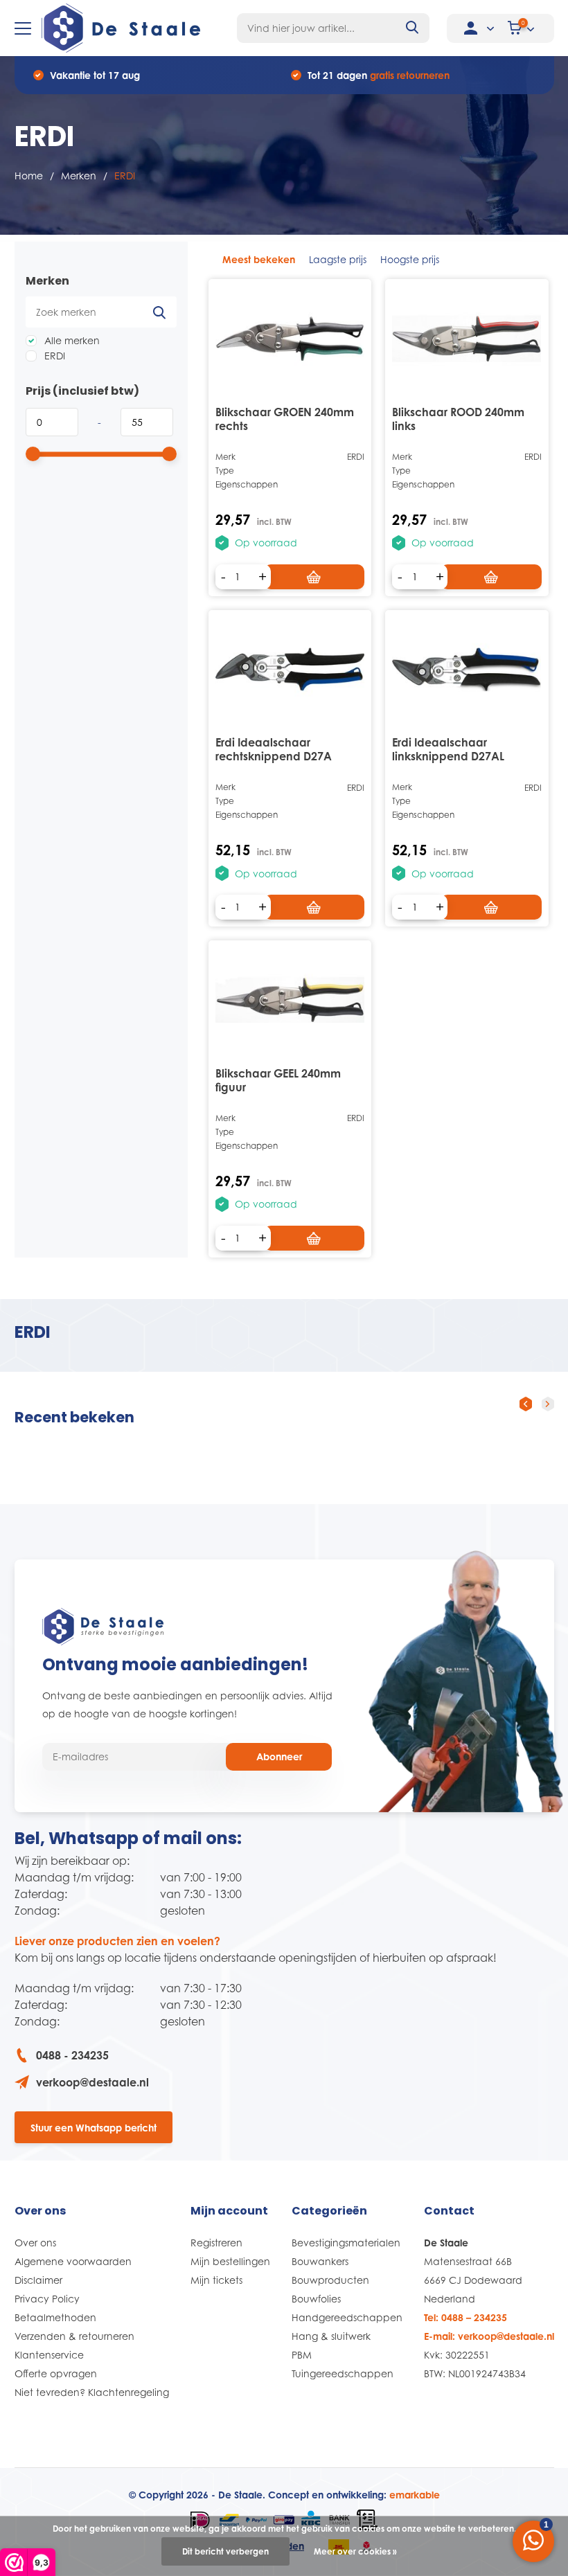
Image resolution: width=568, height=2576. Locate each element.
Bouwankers (320, 2261)
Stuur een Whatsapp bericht (94, 2128)
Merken (79, 176)
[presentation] (526, 1404)
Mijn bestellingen (230, 2261)
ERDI (53, 356)
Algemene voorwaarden (73, 2261)
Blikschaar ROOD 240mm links (458, 419)
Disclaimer (38, 2280)
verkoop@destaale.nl (92, 2082)
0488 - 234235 (72, 2055)
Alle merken (71, 340)
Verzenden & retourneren (74, 2336)
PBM (302, 2355)
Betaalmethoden (55, 2317)
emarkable (415, 2495)
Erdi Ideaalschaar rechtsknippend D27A (274, 749)
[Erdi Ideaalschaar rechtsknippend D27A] (290, 670)
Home (29, 176)
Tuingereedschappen (343, 2373)
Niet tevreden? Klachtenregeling (92, 2392)
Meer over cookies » (355, 2551)
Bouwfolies (316, 2299)
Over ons (35, 2243)
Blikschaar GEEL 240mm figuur (278, 1080)
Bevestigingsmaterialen (346, 2243)
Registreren (216, 2243)
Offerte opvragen (56, 2373)
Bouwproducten (330, 2280)
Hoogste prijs (410, 259)
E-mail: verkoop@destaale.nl (489, 2336)
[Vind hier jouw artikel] (413, 28)
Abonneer (279, 1756)
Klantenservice (49, 2355)
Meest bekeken (259, 259)
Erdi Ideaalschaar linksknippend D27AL (448, 749)
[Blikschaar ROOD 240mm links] (467, 339)
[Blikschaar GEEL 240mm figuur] (290, 1000)
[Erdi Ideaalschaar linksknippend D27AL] (467, 670)
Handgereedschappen (347, 2317)
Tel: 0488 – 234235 (465, 2317)
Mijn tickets (216, 2280)
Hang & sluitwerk (331, 2336)
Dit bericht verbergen (225, 2551)
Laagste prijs (338, 259)
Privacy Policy (47, 2299)
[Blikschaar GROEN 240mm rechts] (290, 339)
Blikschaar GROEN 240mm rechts (285, 419)
